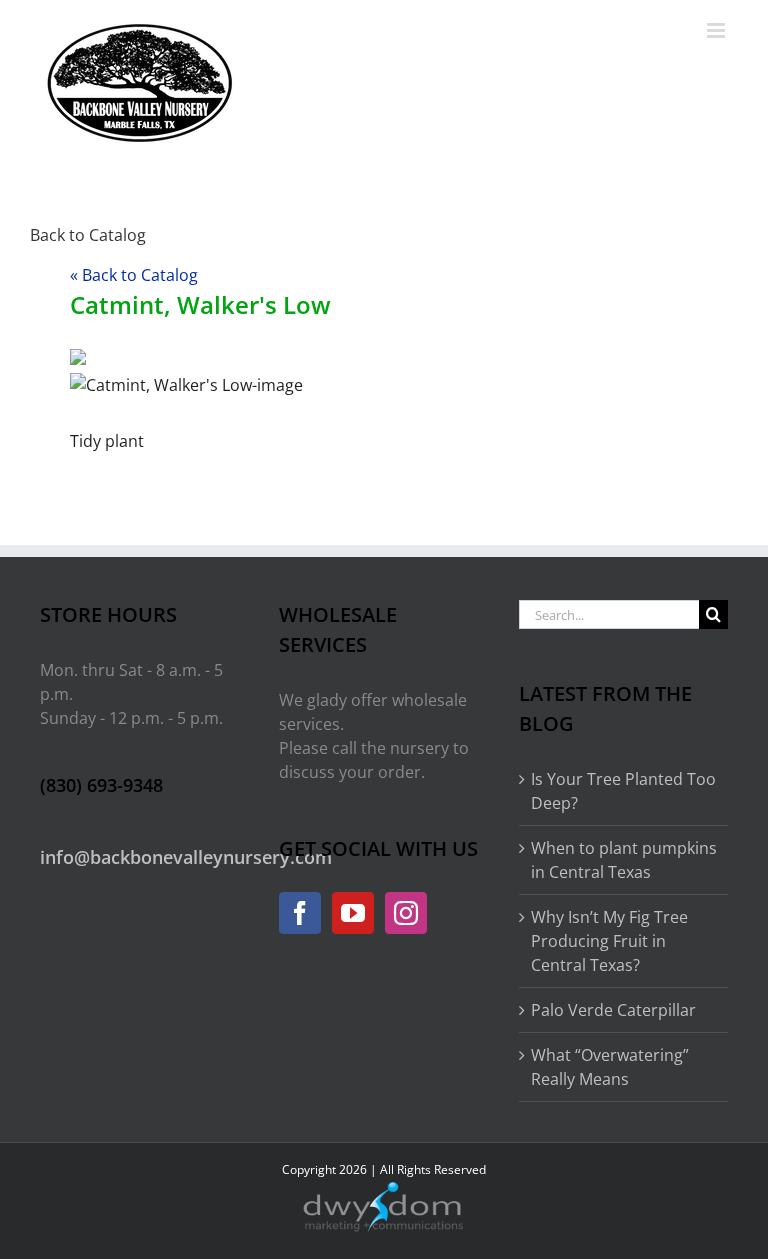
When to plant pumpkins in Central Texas (624, 860)
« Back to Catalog (134, 275)
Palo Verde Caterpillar (613, 1010)
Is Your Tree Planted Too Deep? (623, 791)
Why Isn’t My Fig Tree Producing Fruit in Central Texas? (609, 941)
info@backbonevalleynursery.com (186, 857)
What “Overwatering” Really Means (610, 1067)
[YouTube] (353, 913)
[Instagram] (406, 913)
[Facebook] (300, 913)
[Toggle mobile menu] (717, 30)
